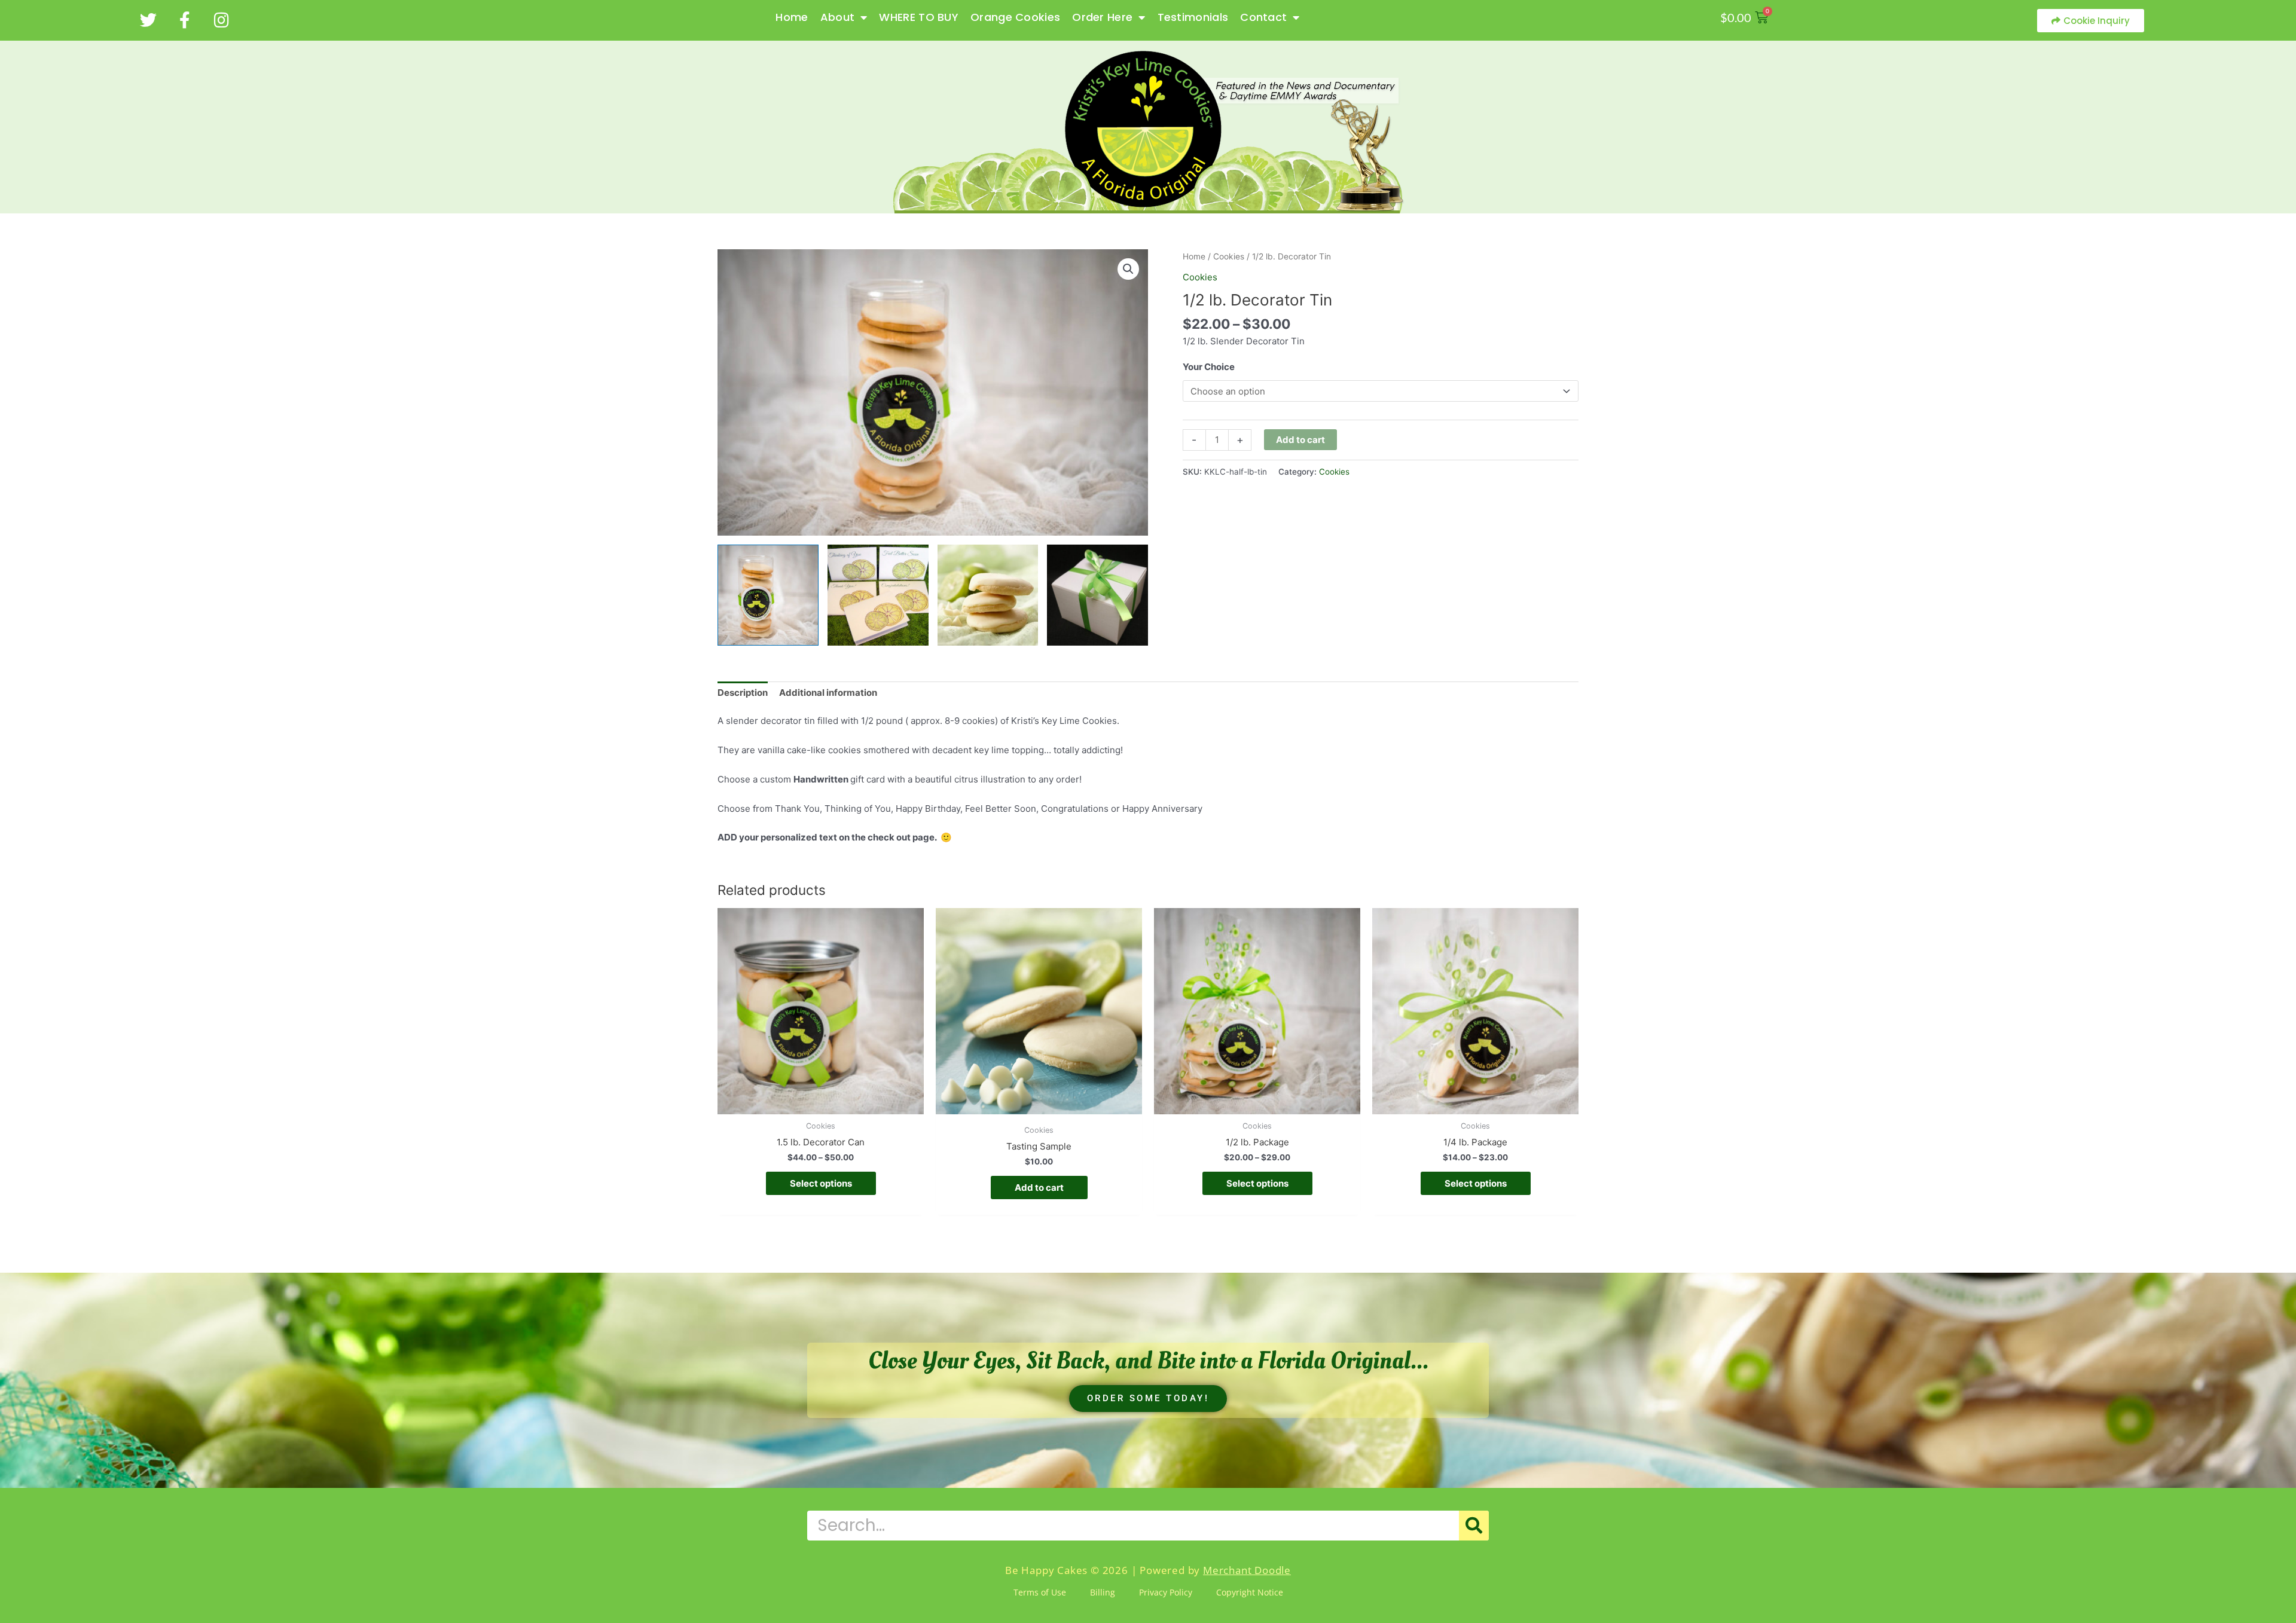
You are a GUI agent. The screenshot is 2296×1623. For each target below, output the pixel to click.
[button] (1128, 269)
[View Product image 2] (878, 595)
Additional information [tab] (828, 693)
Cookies (1229, 256)
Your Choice (1209, 367)
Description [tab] (743, 693)
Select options (821, 1183)
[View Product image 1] (768, 595)
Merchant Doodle (1247, 1570)
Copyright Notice (1250, 1592)
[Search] (1474, 1526)
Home (792, 17)
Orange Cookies (1015, 17)
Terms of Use (1040, 1592)
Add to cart (1300, 440)
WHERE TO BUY (919, 17)
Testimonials (1193, 17)
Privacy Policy (1166, 1592)
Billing (1103, 1592)
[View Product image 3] (988, 595)
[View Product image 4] (1097, 595)
